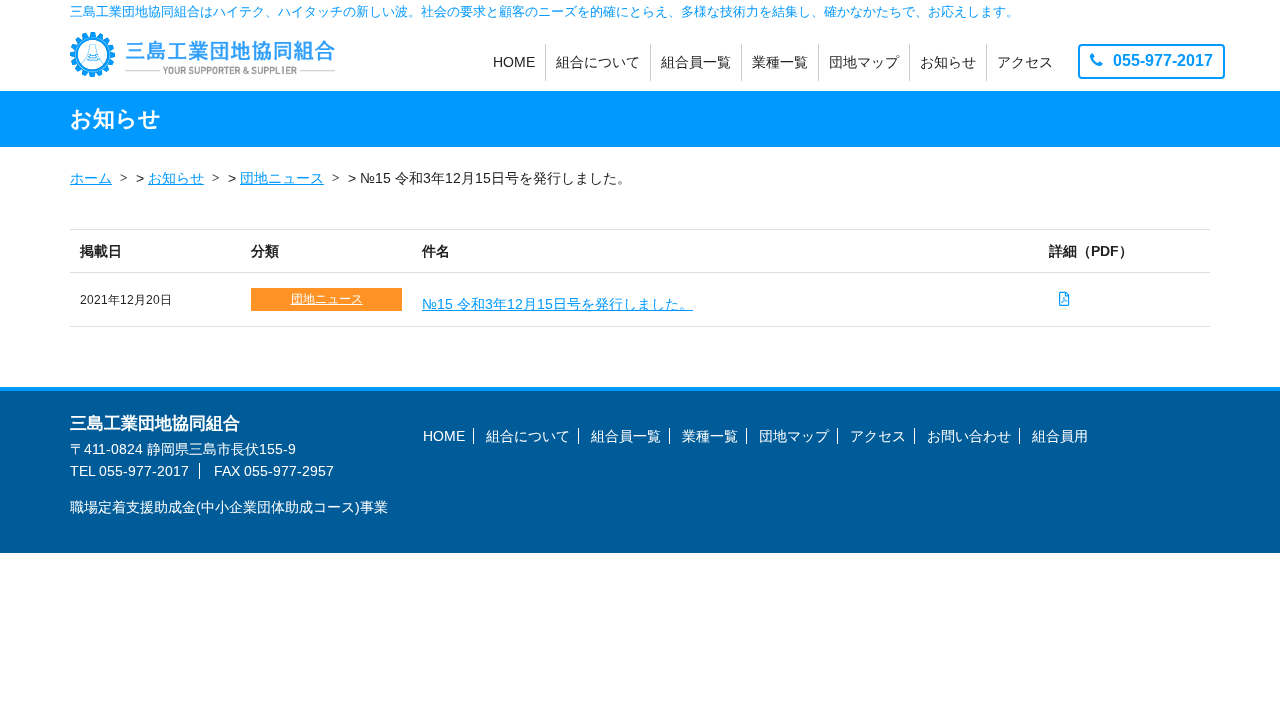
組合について (598, 62)
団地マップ (864, 62)
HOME (514, 62)
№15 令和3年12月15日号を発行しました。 (557, 304)
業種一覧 (780, 62)
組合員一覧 (696, 62)
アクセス (1025, 62)
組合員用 (1060, 436)
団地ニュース (327, 299)
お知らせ (948, 62)
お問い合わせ (969, 436)
